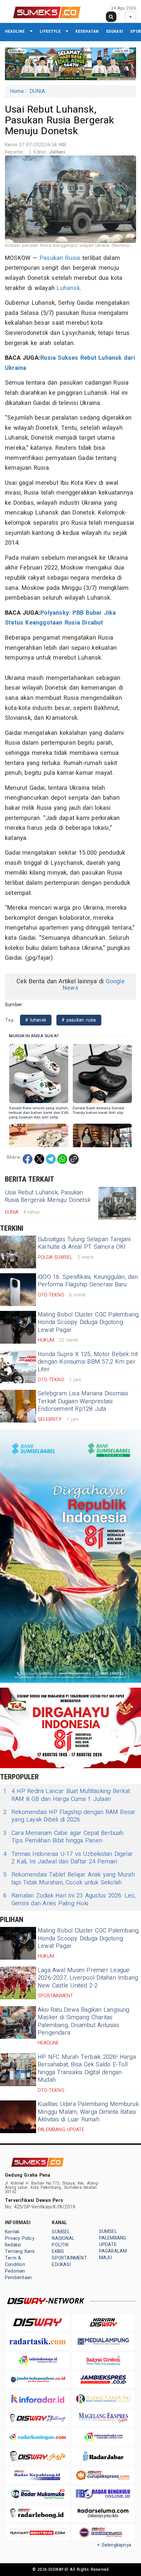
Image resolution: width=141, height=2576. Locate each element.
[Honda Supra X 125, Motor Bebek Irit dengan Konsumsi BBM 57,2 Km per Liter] (18, 1367)
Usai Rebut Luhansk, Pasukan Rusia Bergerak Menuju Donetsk (48, 1196)
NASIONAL (63, 2238)
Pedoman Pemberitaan (18, 2274)
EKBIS (58, 2251)
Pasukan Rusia (60, 258)
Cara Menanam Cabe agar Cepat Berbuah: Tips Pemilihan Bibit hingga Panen (64, 1837)
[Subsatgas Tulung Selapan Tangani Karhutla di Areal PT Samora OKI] (18, 1252)
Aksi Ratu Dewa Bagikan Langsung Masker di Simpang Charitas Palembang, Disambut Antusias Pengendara (84, 2021)
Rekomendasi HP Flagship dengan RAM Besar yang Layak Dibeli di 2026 (70, 1816)
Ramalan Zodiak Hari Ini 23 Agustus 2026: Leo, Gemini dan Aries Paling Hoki (70, 1900)
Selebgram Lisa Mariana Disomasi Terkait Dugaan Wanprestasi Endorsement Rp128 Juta (83, 1401)
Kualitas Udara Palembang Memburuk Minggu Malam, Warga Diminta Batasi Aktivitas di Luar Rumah (88, 2112)
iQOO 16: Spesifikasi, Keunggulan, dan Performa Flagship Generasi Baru (88, 1281)
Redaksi (13, 2245)
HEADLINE (15, 31)
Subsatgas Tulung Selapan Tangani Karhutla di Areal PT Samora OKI (84, 1243)
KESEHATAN (87, 31)
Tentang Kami (20, 2251)
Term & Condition (15, 2261)
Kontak (12, 2232)
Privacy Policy (20, 2238)
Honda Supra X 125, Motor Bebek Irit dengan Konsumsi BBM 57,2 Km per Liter (88, 1362)
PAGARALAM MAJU (113, 2254)
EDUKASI (115, 31)
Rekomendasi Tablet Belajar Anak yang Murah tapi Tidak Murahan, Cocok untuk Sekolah (69, 1879)
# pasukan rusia (79, 1020)
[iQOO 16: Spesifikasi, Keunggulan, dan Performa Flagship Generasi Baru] (18, 1290)
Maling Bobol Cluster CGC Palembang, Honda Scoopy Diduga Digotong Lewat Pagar (89, 1322)
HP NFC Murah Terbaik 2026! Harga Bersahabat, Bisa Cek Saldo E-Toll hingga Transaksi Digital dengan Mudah (87, 2068)
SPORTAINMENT (69, 2258)
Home (17, 91)
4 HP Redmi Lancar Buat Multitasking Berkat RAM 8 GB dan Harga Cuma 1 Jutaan (67, 1795)
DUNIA (37, 91)
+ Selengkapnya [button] (114, 2545)
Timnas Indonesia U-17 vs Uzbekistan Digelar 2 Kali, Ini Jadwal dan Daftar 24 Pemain (68, 1858)
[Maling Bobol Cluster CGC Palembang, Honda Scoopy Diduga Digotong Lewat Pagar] (18, 1327)
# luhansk (36, 1020)
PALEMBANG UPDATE (113, 2241)
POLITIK (60, 2245)
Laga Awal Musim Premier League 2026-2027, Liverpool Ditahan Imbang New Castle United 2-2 (88, 1978)
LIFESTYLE (50, 31)
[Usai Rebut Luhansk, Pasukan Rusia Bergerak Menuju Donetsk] (117, 1203)
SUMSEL (61, 2232)
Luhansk (68, 288)
